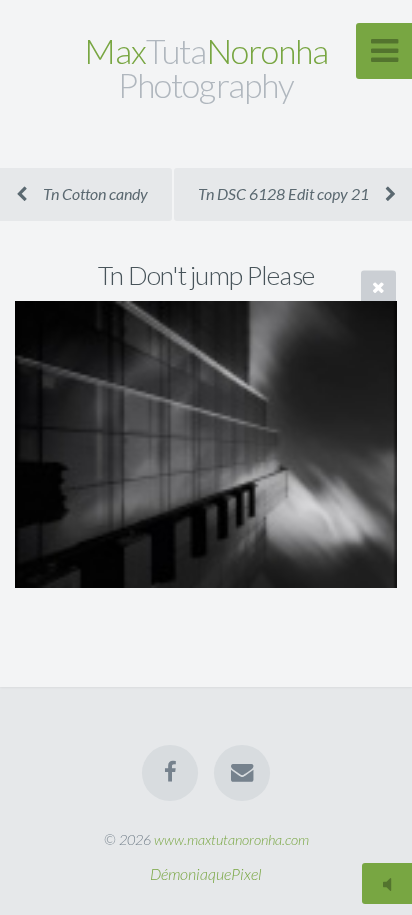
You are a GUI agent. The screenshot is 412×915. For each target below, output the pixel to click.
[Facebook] (170, 773)
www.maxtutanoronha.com (231, 839)
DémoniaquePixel (206, 873)
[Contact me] (242, 773)
